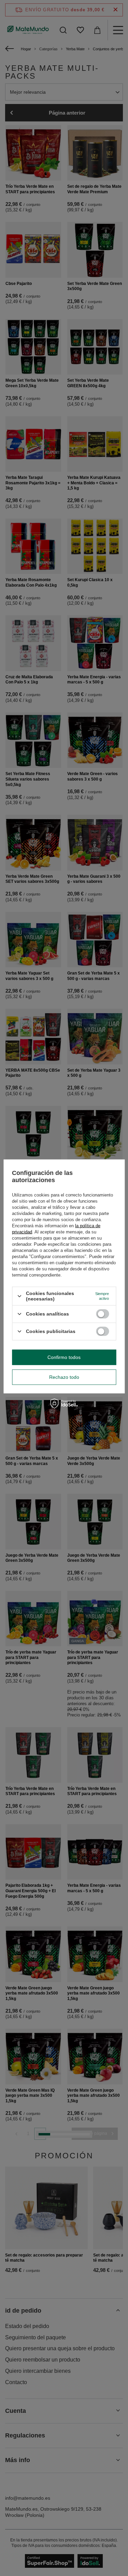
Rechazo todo (64, 1377)
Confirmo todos (64, 1357)
